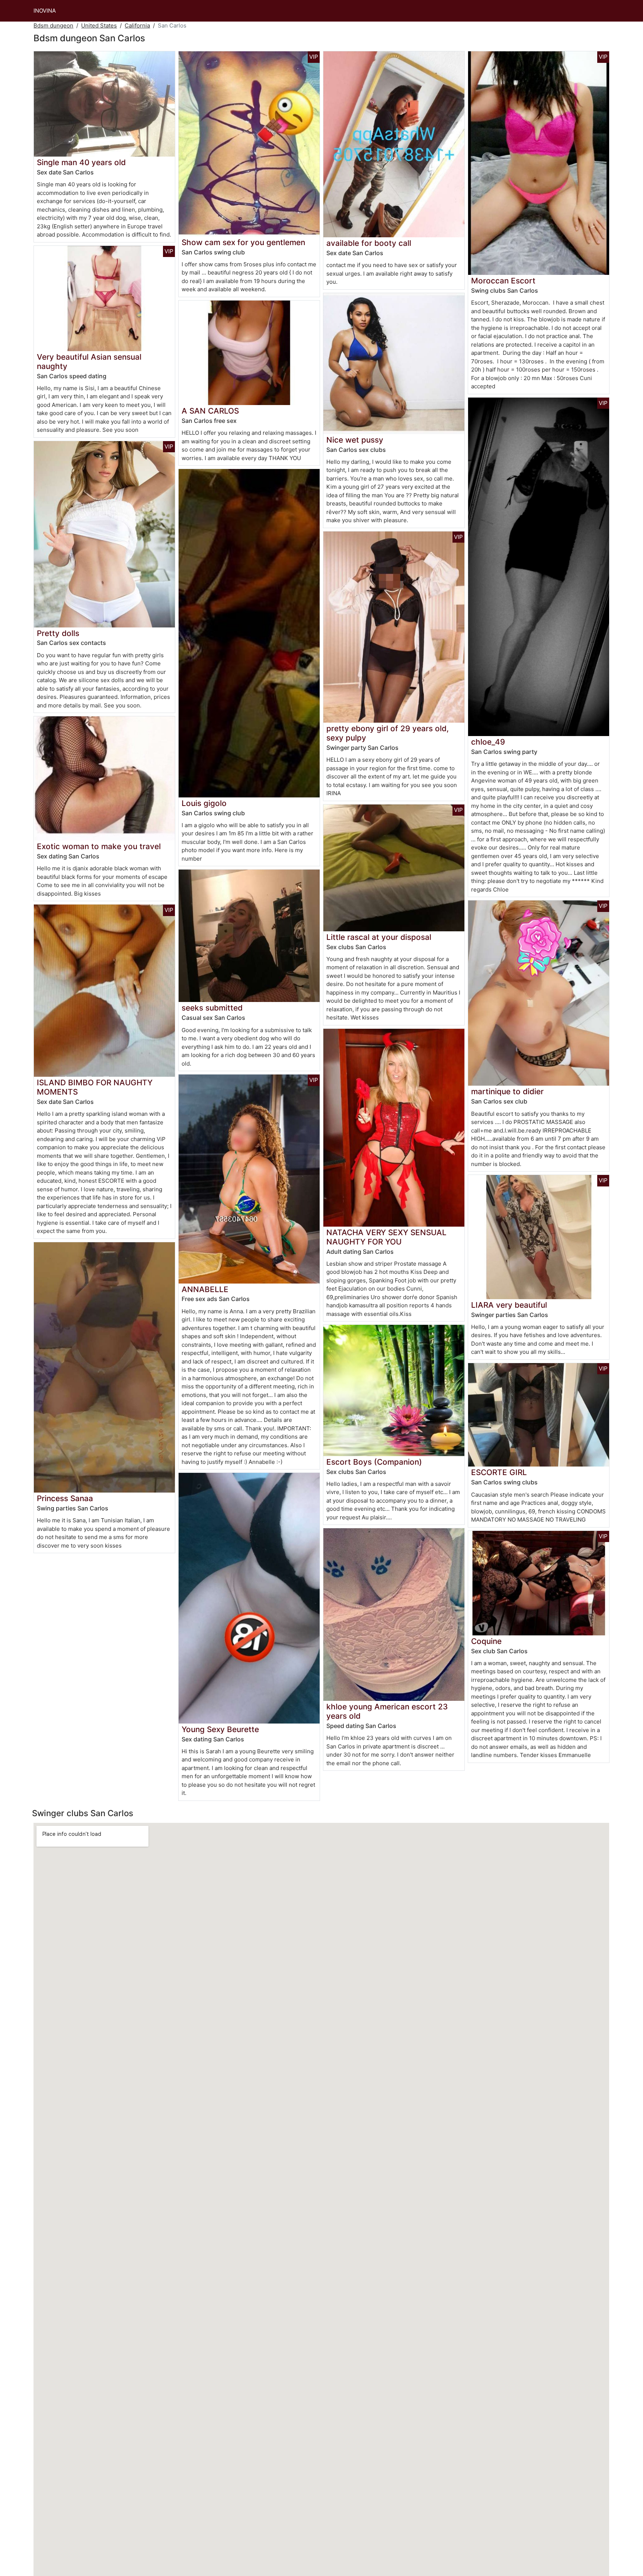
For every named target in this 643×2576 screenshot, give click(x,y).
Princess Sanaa (65, 1498)
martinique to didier (507, 1091)
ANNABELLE (205, 1289)
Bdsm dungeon (53, 25)
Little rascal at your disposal (379, 937)
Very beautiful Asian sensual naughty (89, 362)
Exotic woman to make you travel (99, 846)
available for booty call (369, 243)
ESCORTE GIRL (499, 1472)
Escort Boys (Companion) (374, 1462)
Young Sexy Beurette (220, 1729)
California (137, 25)
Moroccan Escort (503, 281)
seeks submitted (212, 1008)
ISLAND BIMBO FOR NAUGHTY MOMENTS (95, 1087)
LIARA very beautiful (509, 1305)
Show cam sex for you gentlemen (243, 242)
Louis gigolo (204, 803)
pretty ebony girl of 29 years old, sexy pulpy (388, 733)
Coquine (486, 1641)
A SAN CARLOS (210, 411)
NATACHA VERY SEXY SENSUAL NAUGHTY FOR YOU (386, 1237)
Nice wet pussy (355, 440)
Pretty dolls (58, 633)
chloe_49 (488, 742)
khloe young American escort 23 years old (387, 1711)
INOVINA (45, 11)
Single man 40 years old (81, 162)
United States (99, 25)
